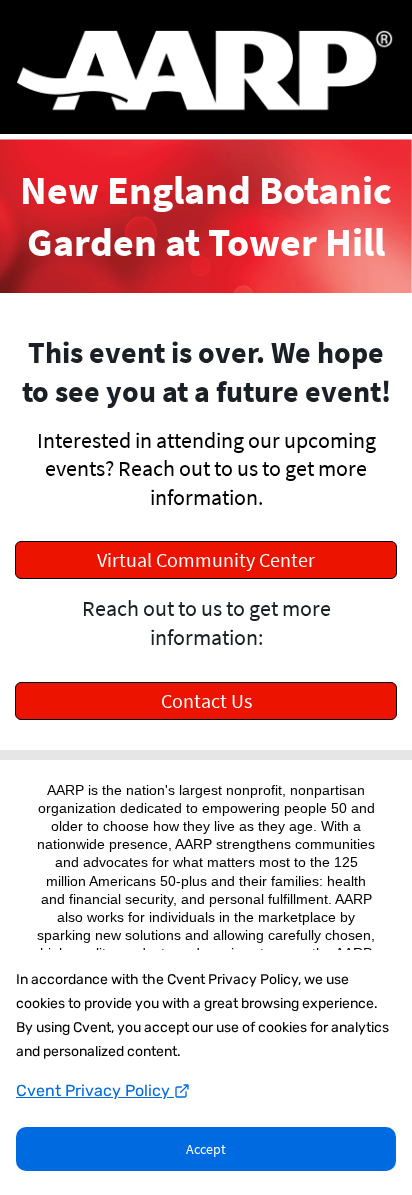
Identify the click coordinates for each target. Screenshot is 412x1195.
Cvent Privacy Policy (95, 1090)
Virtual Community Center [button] (206, 559)
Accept (206, 1149)
